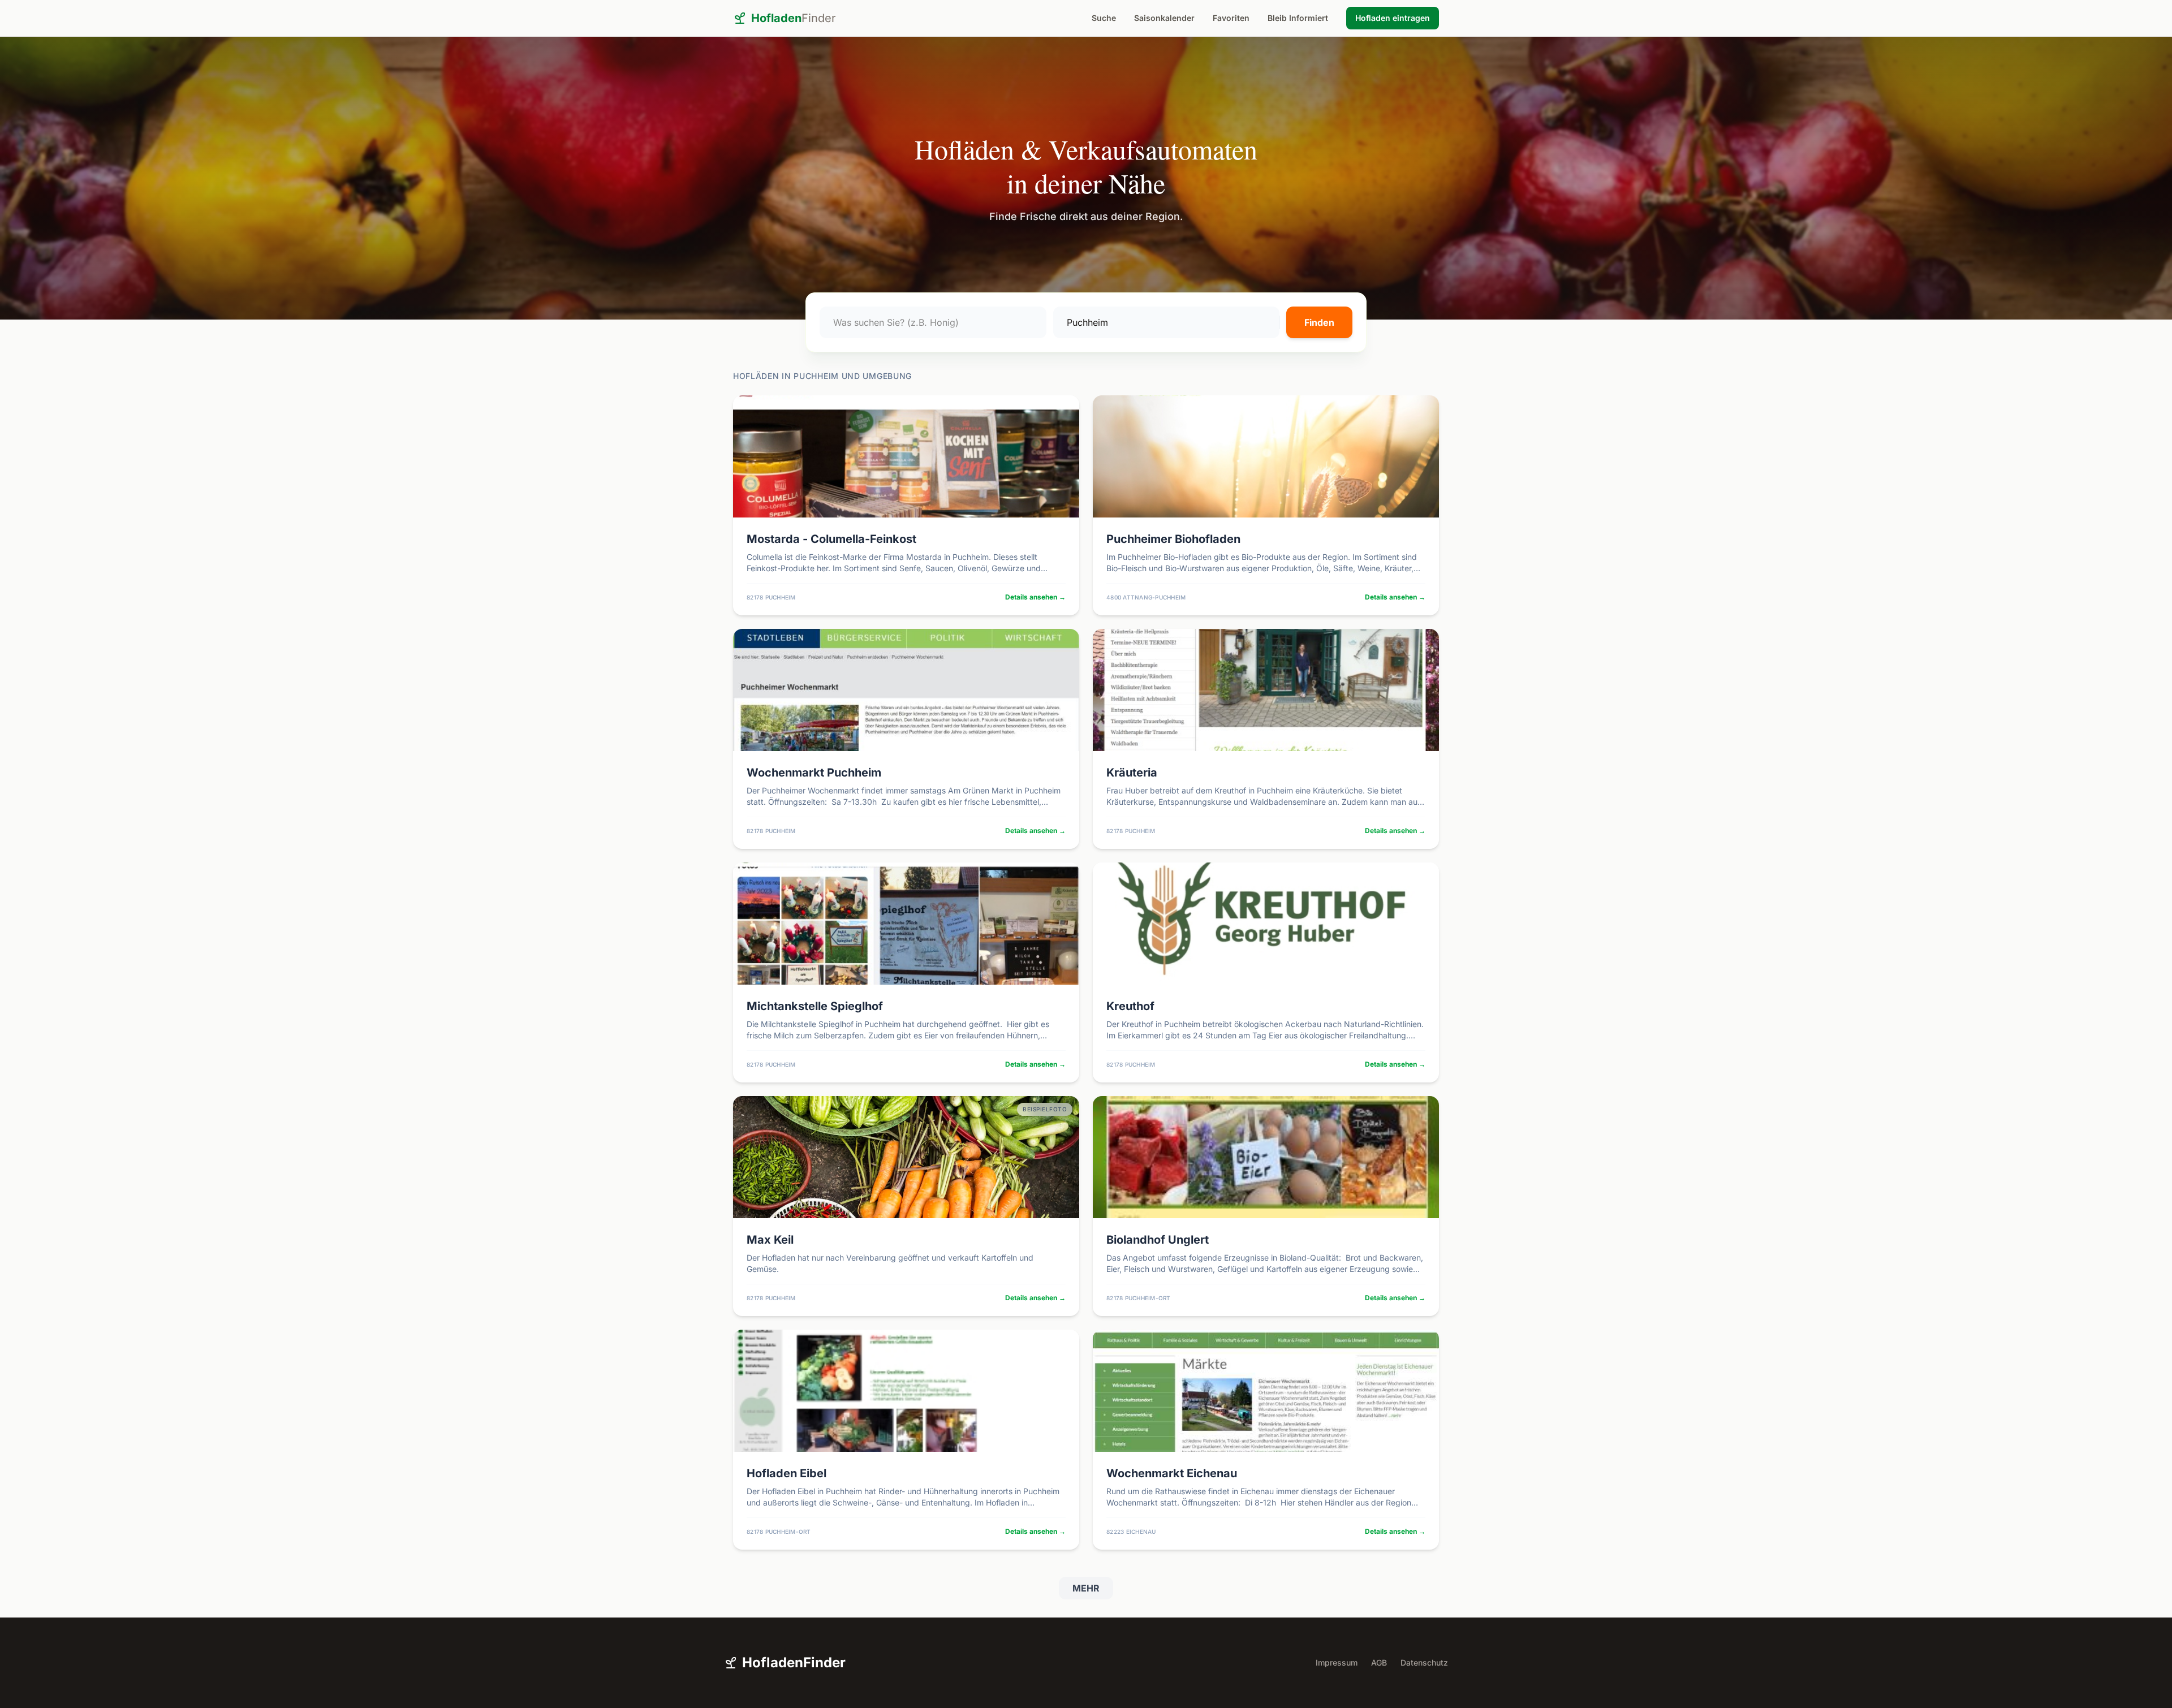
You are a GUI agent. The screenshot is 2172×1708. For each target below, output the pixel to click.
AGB (1379, 1662)
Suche (1104, 18)
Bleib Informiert (1298, 18)
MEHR (1086, 1588)
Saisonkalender (1164, 18)
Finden (1319, 322)
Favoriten (1231, 18)
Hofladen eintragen (1393, 18)
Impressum (1337, 1662)
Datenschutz (1424, 1662)
